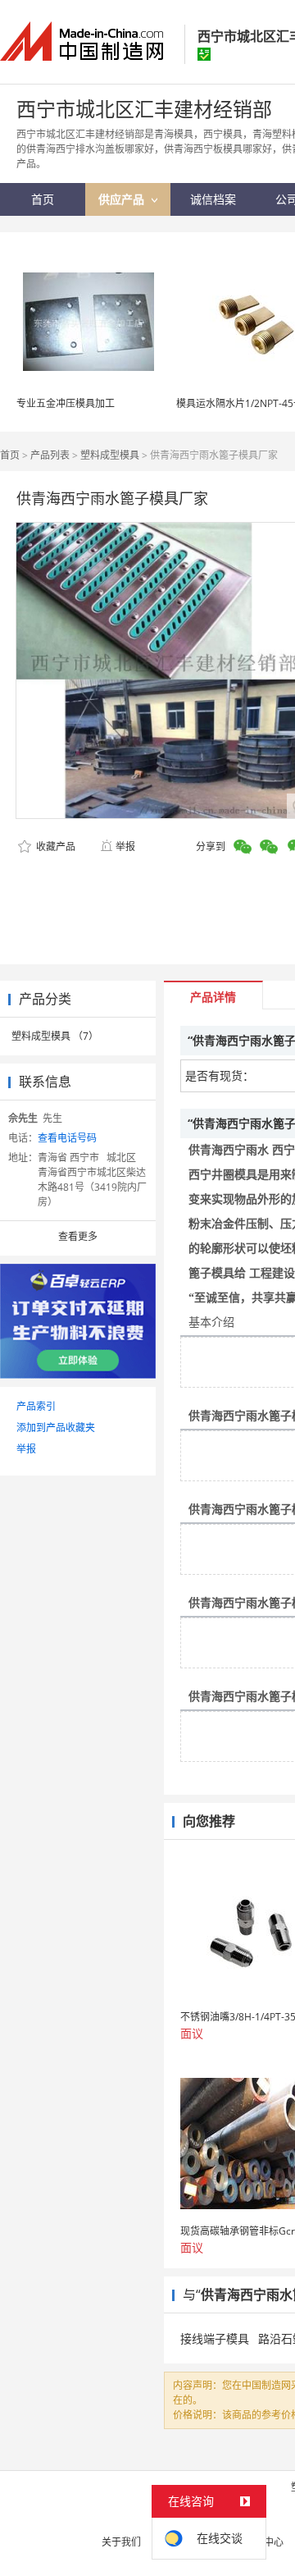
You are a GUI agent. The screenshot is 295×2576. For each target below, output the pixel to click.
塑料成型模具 (110, 455)
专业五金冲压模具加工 (66, 403)
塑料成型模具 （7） (55, 1036)
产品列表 (50, 455)
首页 (10, 455)
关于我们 (121, 2542)
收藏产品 (54, 846)
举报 (125, 846)
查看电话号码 (67, 1138)
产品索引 (36, 1406)
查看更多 (78, 1236)
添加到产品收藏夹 (56, 1428)
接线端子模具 (215, 2338)
